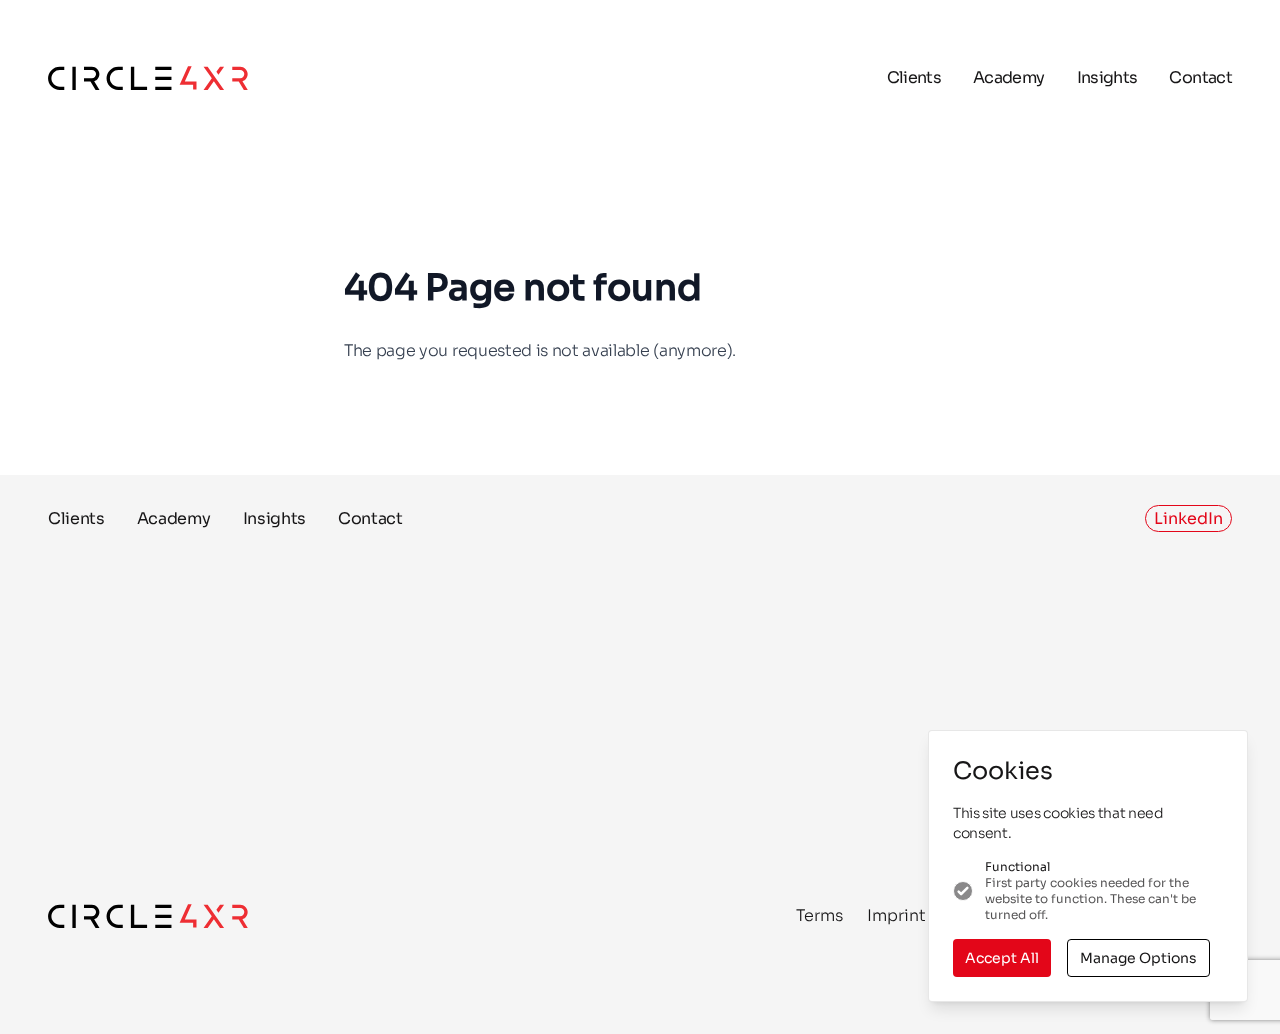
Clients (914, 77)
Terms (819, 915)
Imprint (896, 915)
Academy (1009, 77)
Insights (1107, 77)
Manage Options (1138, 958)
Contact (1200, 77)
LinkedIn (1188, 518)
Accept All (1002, 958)
